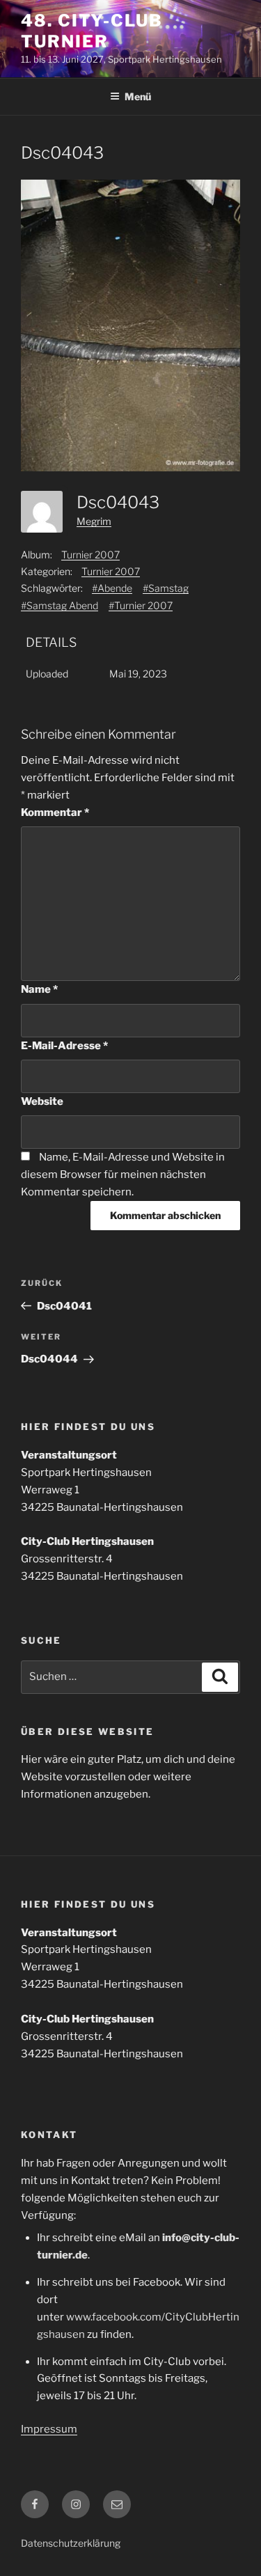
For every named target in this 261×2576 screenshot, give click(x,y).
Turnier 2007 (90, 555)
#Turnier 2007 (141, 605)
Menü (138, 96)
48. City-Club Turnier (92, 31)
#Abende (112, 588)
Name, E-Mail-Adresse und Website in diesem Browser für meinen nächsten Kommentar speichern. (123, 1175)
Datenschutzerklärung (71, 2543)
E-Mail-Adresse (64, 1046)
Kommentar (55, 812)
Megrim (94, 521)
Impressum (49, 2429)
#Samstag (166, 588)
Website (42, 1101)
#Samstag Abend (60, 605)
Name (39, 989)
